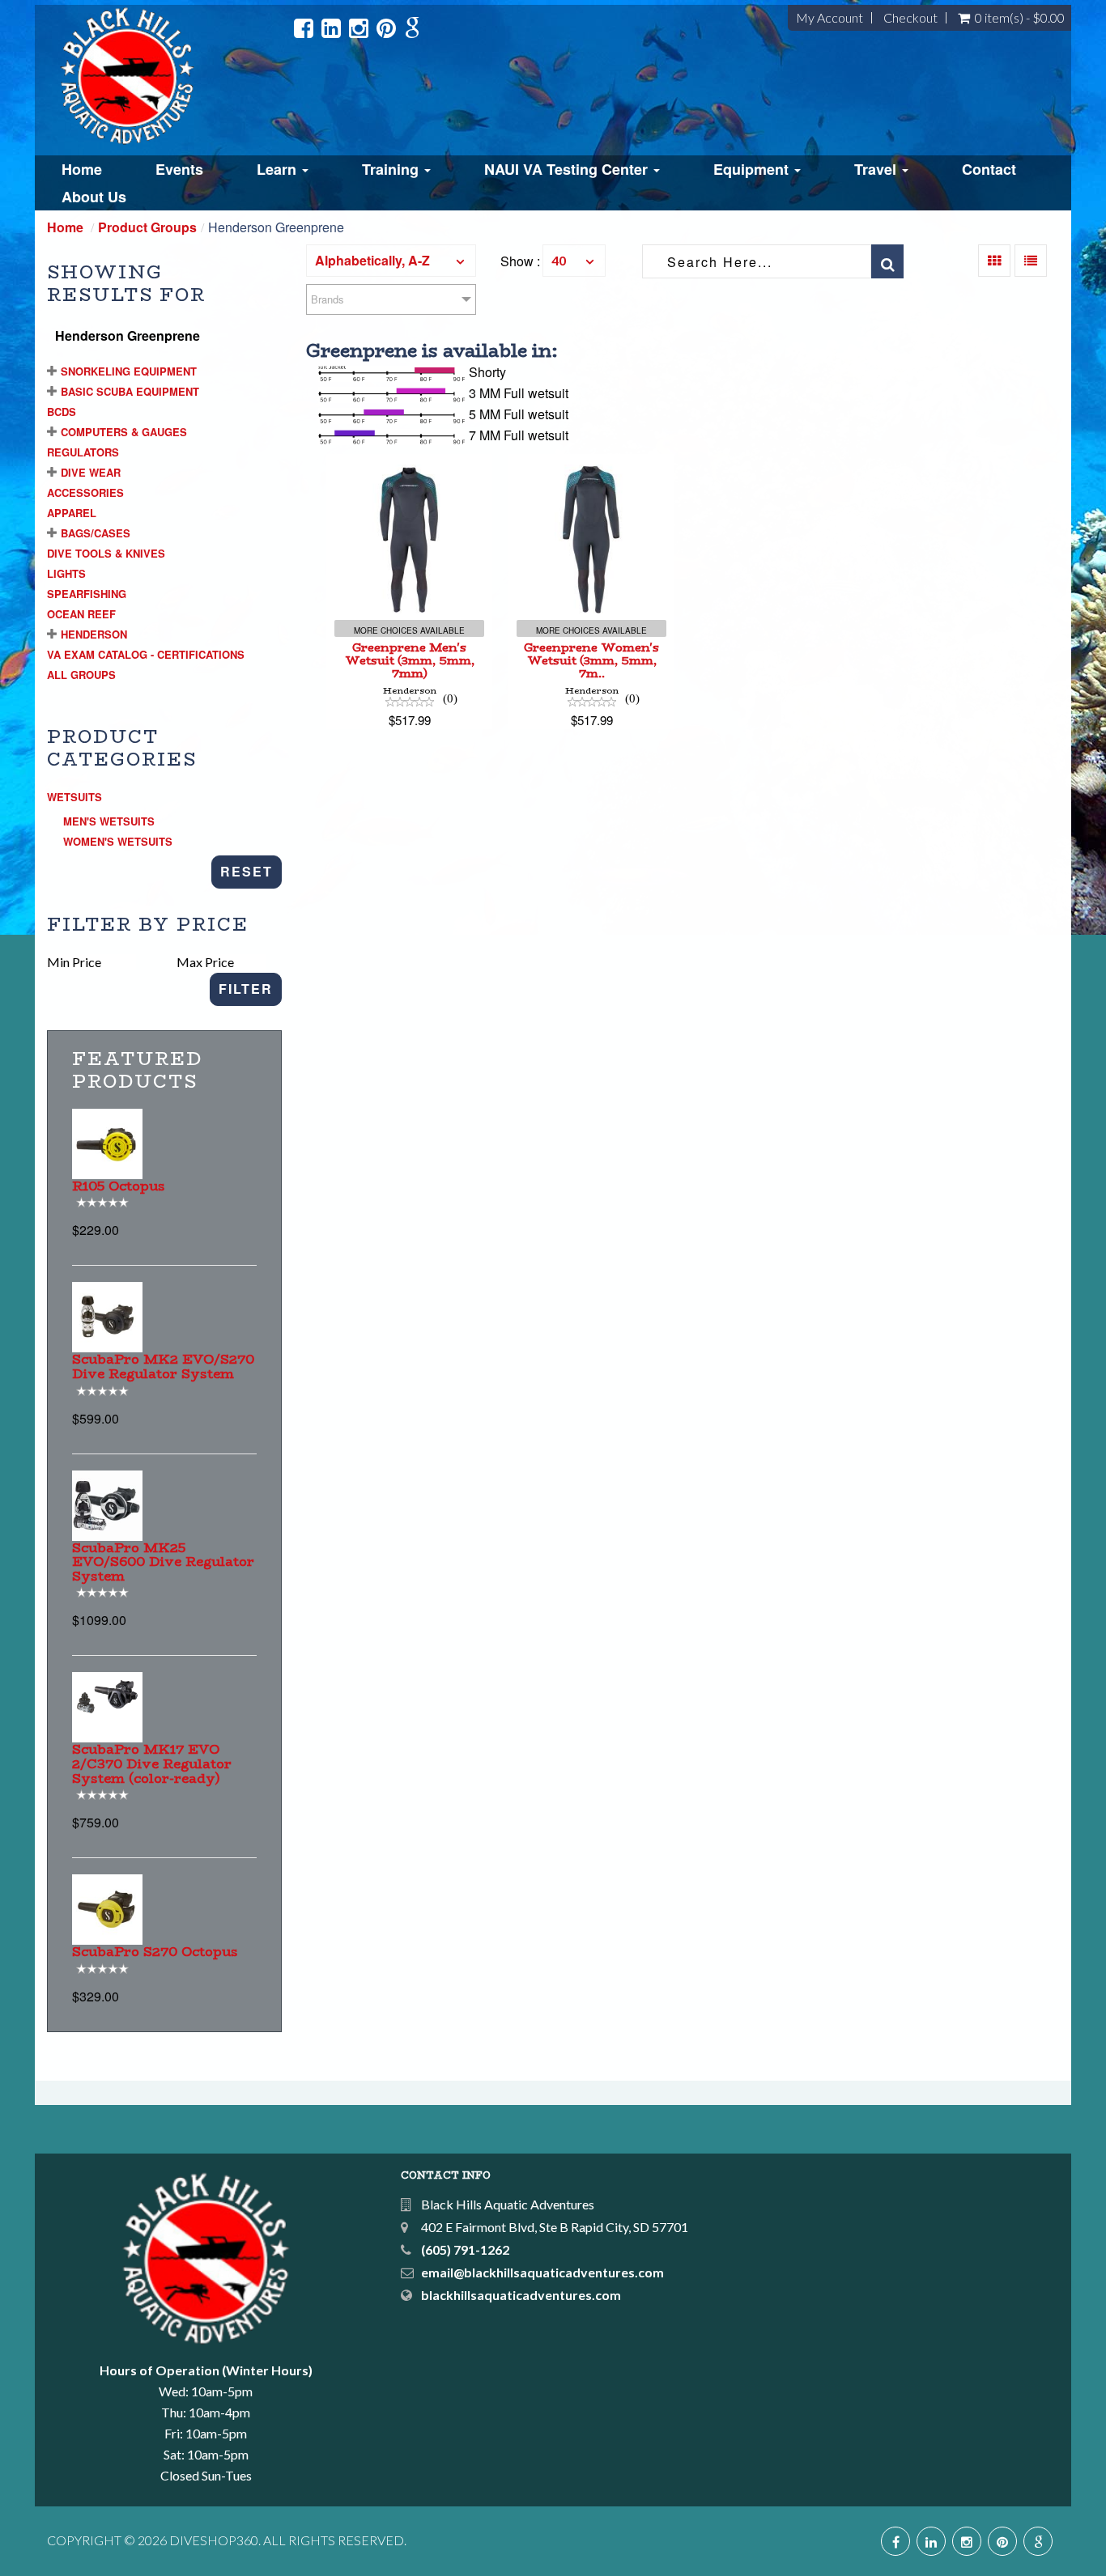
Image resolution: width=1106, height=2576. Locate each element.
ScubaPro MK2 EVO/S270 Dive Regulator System (163, 1367)
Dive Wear (91, 472)
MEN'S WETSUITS (109, 821)
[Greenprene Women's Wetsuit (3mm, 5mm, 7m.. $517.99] (591, 464)
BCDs (62, 412)
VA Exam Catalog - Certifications (146, 654)
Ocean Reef (81, 614)
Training (392, 169)
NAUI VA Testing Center (568, 169)
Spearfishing (87, 594)
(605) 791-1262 (465, 2249)
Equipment (753, 169)
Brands (328, 299)
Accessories (85, 492)
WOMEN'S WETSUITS (118, 841)
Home (82, 169)
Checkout (910, 18)
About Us (94, 197)
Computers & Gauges (124, 432)
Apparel (72, 513)
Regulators (83, 452)
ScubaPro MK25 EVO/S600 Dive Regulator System (163, 1562)
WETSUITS (74, 797)
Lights (66, 573)
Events (179, 169)
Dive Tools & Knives (106, 553)
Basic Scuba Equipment (130, 391)
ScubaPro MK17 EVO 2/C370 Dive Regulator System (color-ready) (152, 1763)
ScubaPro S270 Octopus (155, 1952)
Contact (989, 169)
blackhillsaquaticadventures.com (521, 2295)
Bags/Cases (96, 533)
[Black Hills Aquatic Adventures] (172, 76)
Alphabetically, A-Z (372, 260)
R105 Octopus (119, 1186)
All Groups (81, 675)
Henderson (94, 634)
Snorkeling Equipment (129, 371)
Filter (246, 989)
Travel (877, 169)
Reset (247, 871)
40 (559, 260)
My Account (829, 18)
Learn (279, 169)
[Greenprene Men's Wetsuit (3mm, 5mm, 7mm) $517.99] (409, 464)
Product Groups (147, 227)
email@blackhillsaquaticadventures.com (542, 2272)
